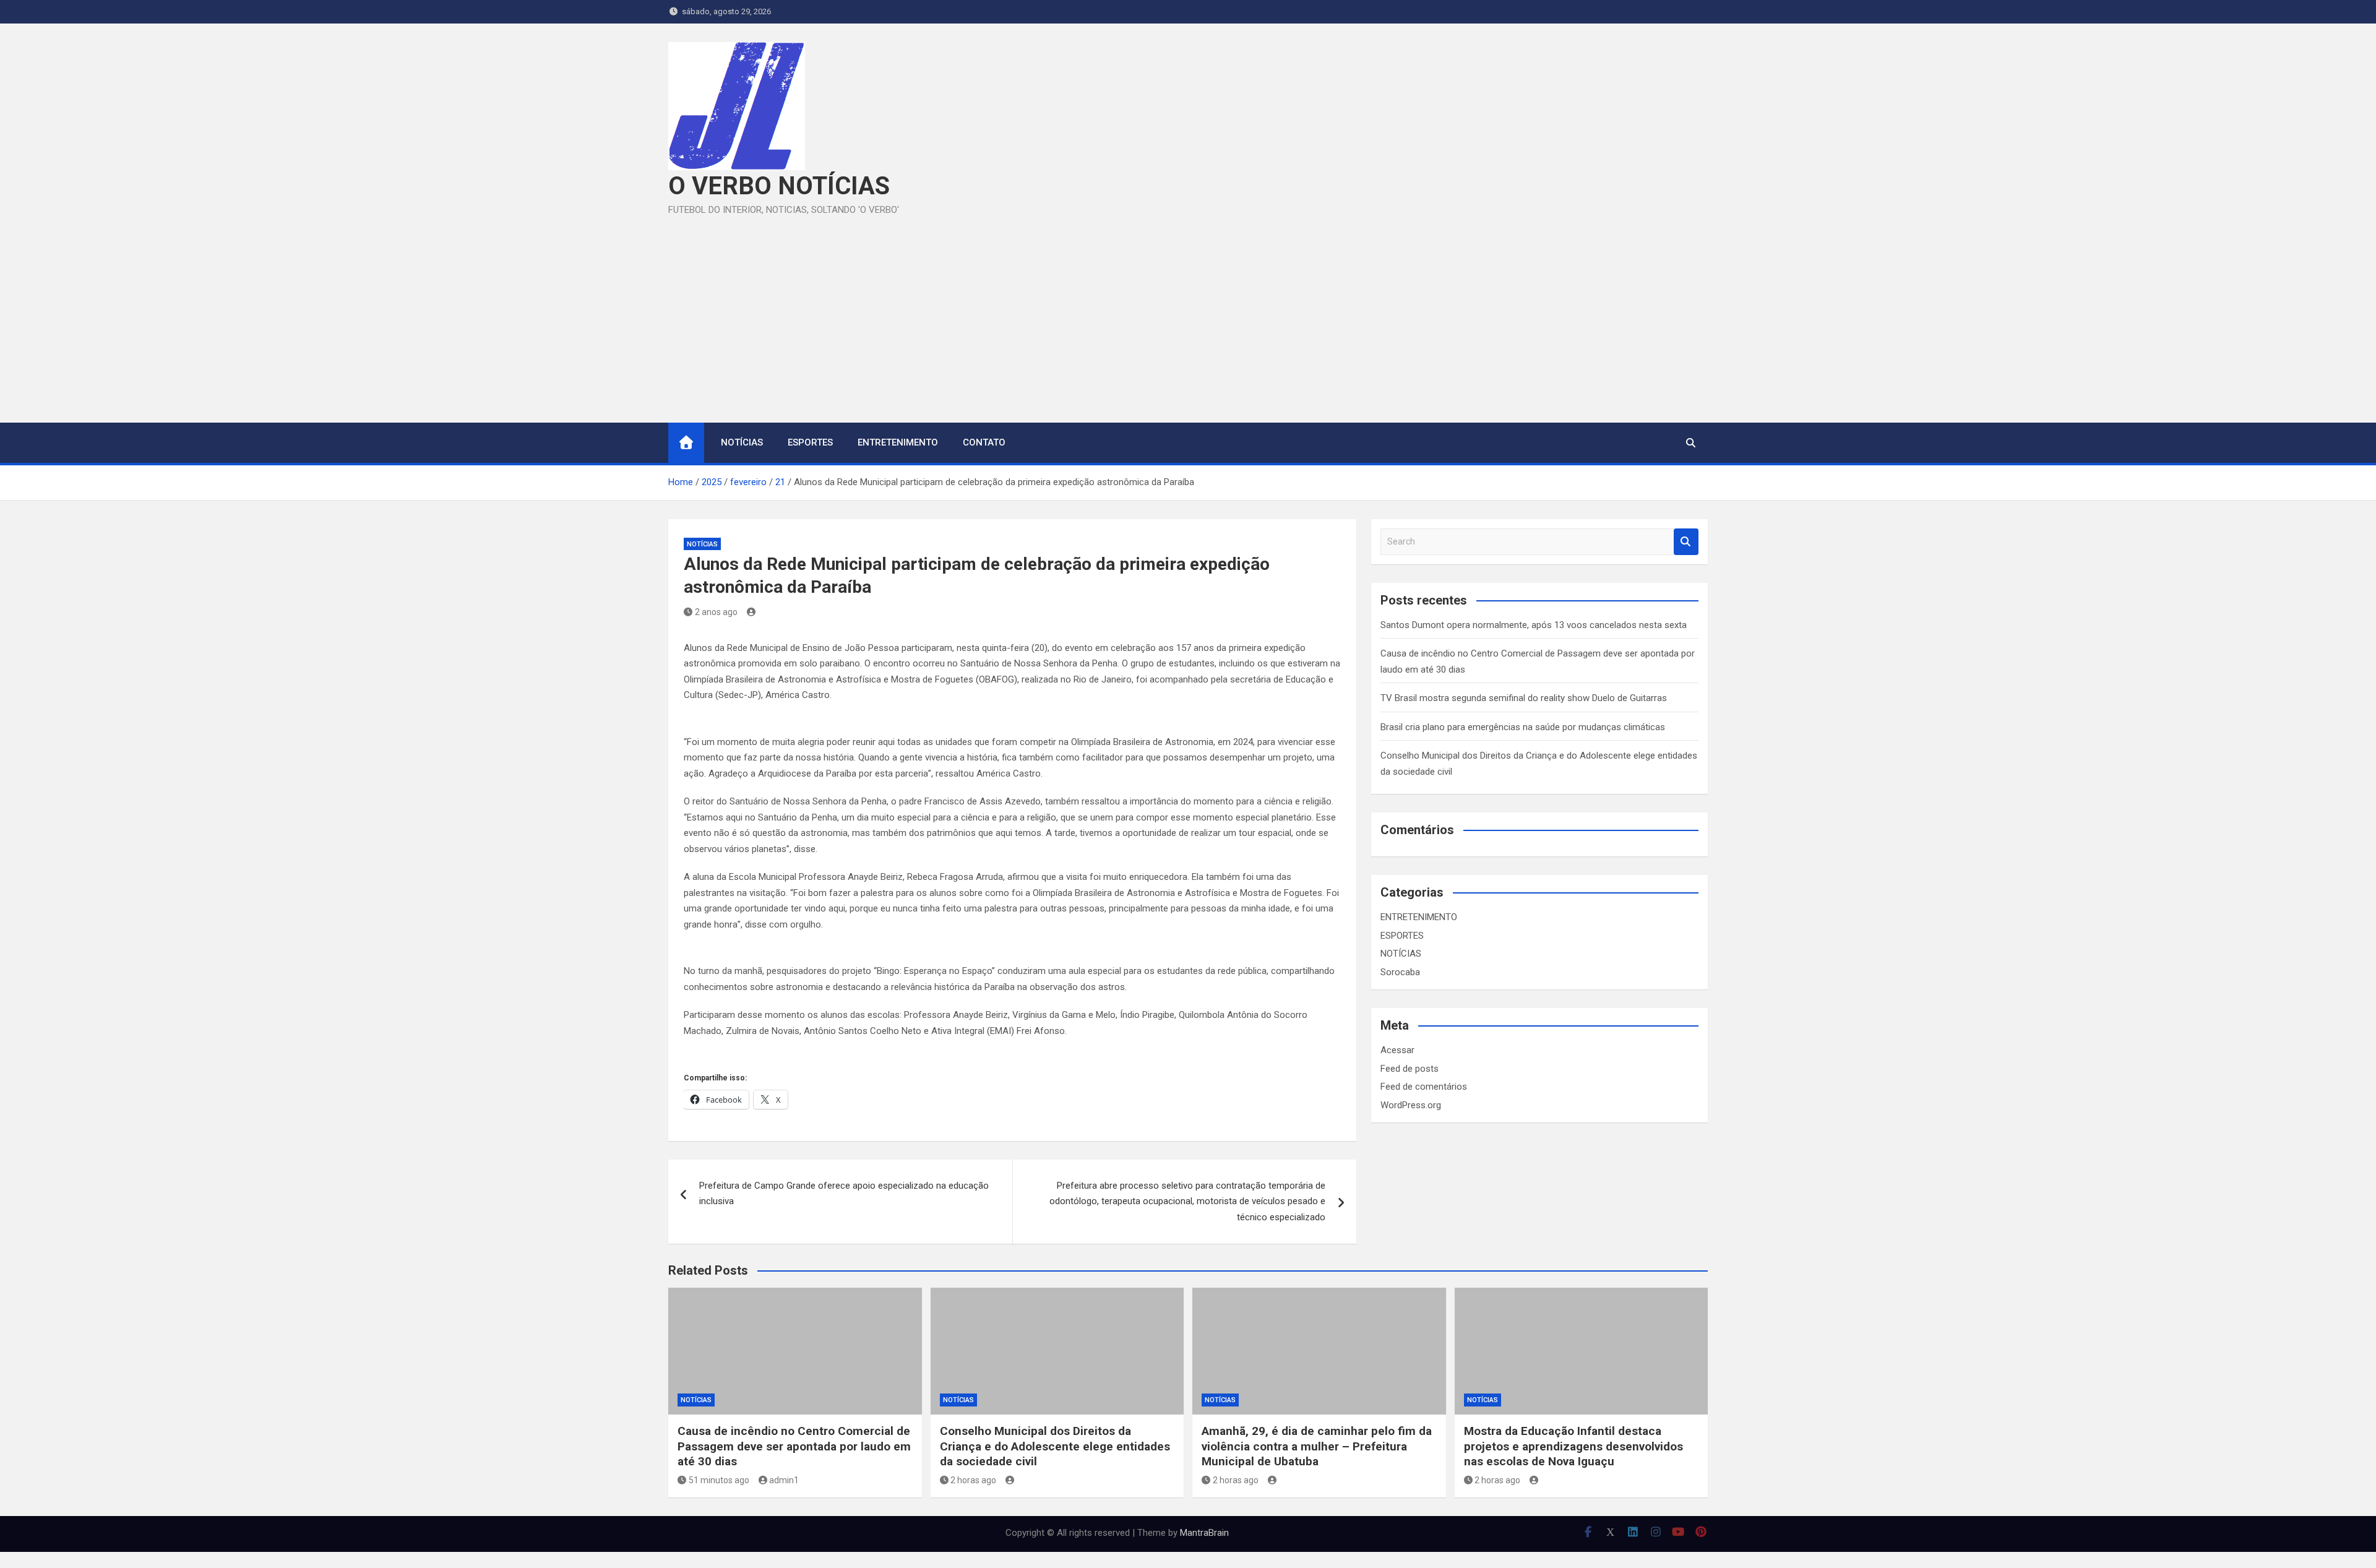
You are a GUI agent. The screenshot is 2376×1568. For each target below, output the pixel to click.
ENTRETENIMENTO (898, 442)
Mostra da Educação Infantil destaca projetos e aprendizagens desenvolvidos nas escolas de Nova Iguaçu (1573, 1446)
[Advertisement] (1188, 311)
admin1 (784, 1480)
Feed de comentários (1424, 1087)
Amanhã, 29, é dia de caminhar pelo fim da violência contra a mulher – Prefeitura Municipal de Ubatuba (1317, 1446)
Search (1686, 542)
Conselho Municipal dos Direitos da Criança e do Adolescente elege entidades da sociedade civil (1055, 1446)
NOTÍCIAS (742, 442)
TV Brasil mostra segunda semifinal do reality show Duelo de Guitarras (1524, 698)
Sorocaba (1400, 972)
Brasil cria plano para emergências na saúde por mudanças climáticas (1523, 727)
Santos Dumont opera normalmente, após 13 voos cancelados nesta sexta (1534, 625)
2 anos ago (716, 612)
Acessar (1397, 1050)
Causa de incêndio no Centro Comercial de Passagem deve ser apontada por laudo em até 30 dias (794, 1446)
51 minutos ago (719, 1480)
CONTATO (984, 442)
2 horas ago (973, 1480)
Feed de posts (1410, 1069)
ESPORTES (810, 442)
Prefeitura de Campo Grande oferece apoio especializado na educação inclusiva (844, 1194)
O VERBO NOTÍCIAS (779, 186)
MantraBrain (1204, 1533)
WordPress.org (1411, 1105)
